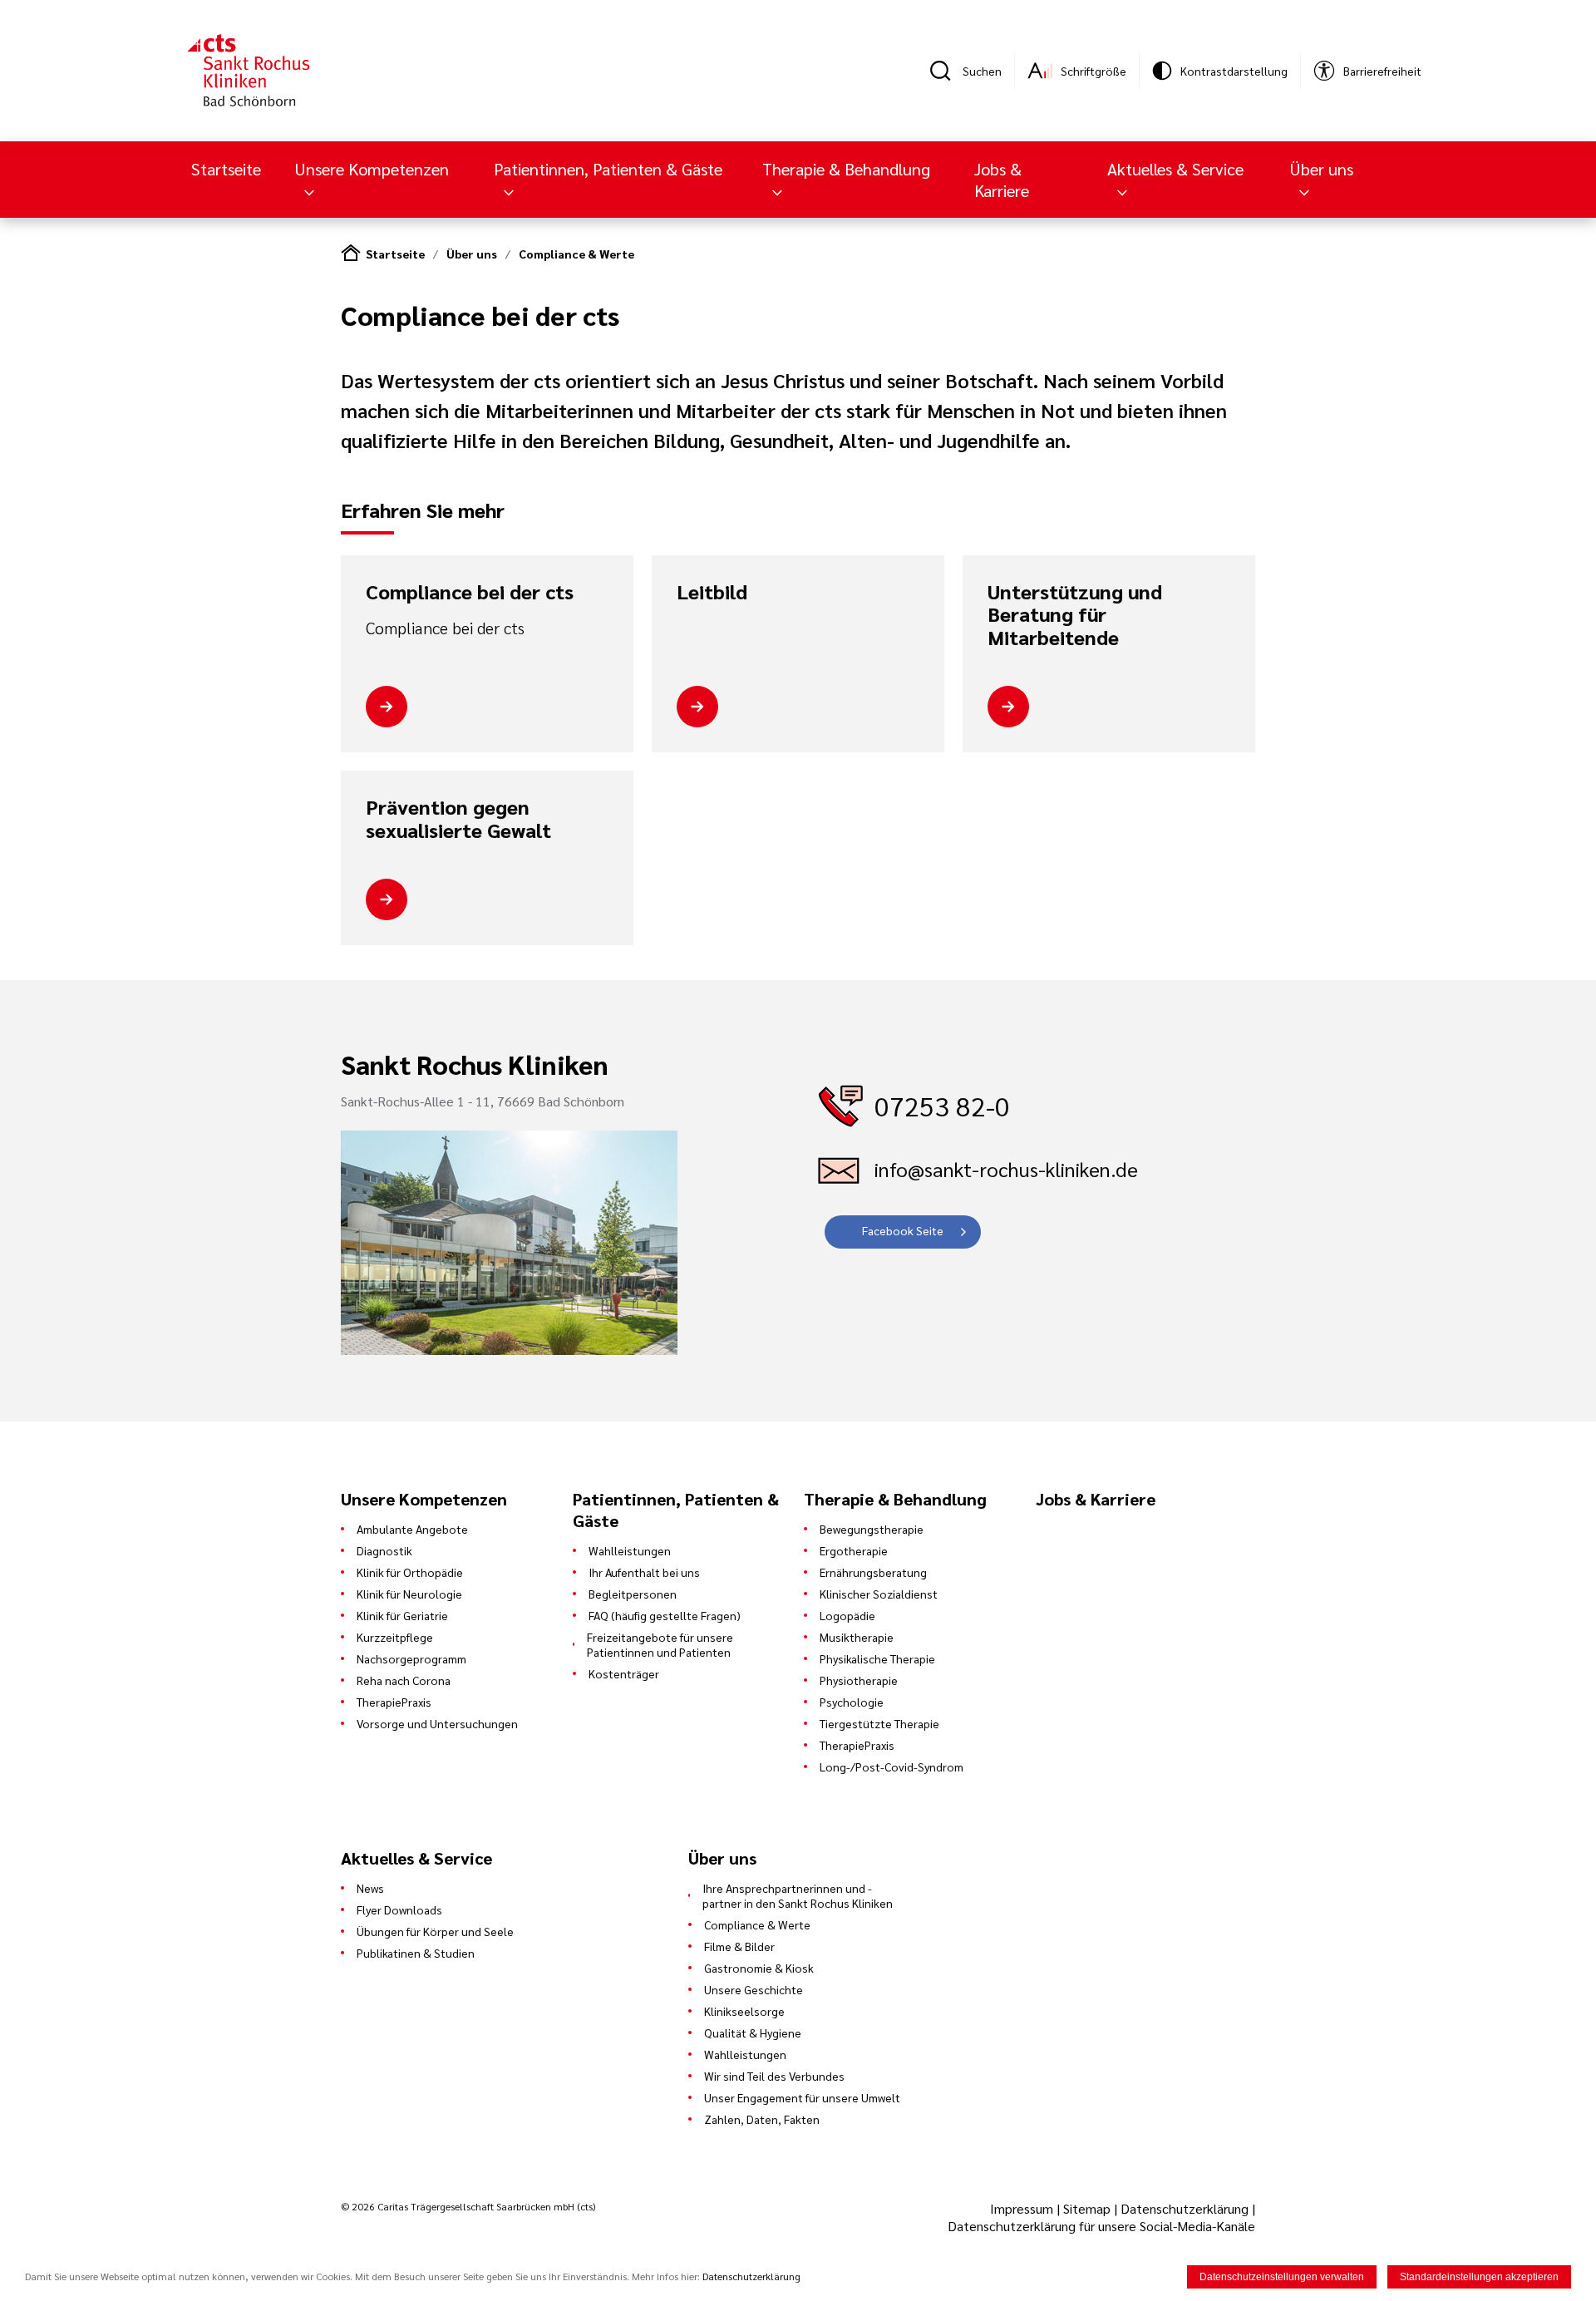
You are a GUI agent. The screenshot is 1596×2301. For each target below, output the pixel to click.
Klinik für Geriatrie (402, 1615)
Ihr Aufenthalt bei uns (644, 1572)
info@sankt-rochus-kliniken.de (1006, 1169)
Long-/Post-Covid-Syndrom (892, 1766)
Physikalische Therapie (877, 1658)
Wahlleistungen (630, 1550)
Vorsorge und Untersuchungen (437, 1723)
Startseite (226, 169)
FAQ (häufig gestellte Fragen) (665, 1615)
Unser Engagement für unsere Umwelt (802, 2097)
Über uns (472, 254)
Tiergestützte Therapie (879, 1723)
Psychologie (852, 1702)
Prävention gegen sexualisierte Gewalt (458, 818)
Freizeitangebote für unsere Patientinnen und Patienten (660, 1644)
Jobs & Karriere (1002, 180)
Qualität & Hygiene (753, 2032)
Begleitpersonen (633, 1594)
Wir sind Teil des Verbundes (774, 2076)
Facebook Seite (903, 1230)
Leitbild (712, 592)
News (370, 1888)
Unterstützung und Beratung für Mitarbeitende (1075, 615)
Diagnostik (384, 1550)
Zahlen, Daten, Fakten (762, 2119)
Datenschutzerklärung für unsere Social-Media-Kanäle (1101, 2226)
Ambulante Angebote (412, 1529)
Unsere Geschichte (754, 1989)
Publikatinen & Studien (416, 1953)
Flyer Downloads (399, 1909)
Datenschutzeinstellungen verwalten (1282, 2277)
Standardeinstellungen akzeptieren (1479, 2277)
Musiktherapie (857, 1637)
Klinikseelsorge (744, 2011)
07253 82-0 (942, 1105)
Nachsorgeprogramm (411, 1658)
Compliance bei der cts (470, 592)
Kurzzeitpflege (395, 1637)
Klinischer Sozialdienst (879, 1594)
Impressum (1023, 2208)
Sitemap (1087, 2208)
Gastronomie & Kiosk (759, 1968)
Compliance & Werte (576, 254)
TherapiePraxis (394, 1702)
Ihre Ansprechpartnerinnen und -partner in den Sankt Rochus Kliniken (798, 1895)
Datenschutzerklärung (1185, 2208)
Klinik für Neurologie (409, 1594)
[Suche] (946, 71)
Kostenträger (624, 1673)
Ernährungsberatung (873, 1572)
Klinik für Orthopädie (410, 1572)
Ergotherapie (854, 1550)
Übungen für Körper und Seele (435, 1931)
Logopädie (847, 1615)
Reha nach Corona (404, 1680)
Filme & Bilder (739, 1946)
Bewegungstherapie (872, 1529)
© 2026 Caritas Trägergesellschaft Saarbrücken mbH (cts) (468, 2206)
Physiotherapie (859, 1680)
